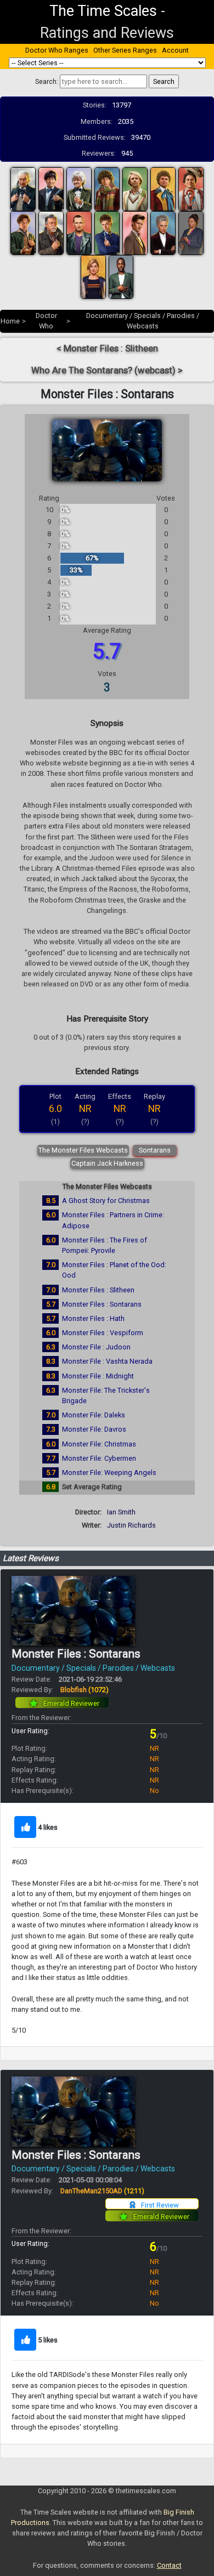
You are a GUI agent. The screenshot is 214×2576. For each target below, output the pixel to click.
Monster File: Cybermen (99, 1458)
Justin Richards (131, 1525)
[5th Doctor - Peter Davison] (135, 189)
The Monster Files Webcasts (83, 1150)
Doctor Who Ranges (57, 50)
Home (10, 321)
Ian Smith (121, 1512)
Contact (169, 2565)
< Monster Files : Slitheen (107, 348)
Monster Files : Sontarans (102, 1304)
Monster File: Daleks (94, 1415)
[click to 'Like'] (25, 1827)
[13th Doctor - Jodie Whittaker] (93, 277)
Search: (47, 81)
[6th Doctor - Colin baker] (163, 189)
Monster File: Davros (94, 1429)
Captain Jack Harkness (107, 1163)
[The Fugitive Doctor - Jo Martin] (191, 233)
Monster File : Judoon (96, 1347)
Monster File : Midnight (98, 1376)
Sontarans (155, 1150)
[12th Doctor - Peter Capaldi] (163, 233)
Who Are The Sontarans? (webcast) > (107, 370)
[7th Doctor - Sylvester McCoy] (191, 189)
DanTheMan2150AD (102, 2191)
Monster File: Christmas (99, 1444)
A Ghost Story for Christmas (106, 1201)
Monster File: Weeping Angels (109, 1473)
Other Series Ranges (125, 50)
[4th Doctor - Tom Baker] (107, 189)
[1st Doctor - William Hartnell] (23, 189)
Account (175, 50)
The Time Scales (103, 11)
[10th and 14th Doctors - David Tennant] (107, 233)
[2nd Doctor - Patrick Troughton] (51, 189)
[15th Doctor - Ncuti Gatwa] (121, 277)
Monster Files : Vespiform (103, 1333)
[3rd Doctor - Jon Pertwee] (79, 189)
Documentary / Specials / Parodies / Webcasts (93, 1668)
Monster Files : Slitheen (98, 1290)
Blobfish (85, 1690)
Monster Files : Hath (93, 1318)
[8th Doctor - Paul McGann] (23, 233)
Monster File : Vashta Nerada (107, 1361)
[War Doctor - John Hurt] (51, 233)
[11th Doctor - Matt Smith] (135, 233)
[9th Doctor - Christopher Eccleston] (79, 233)
